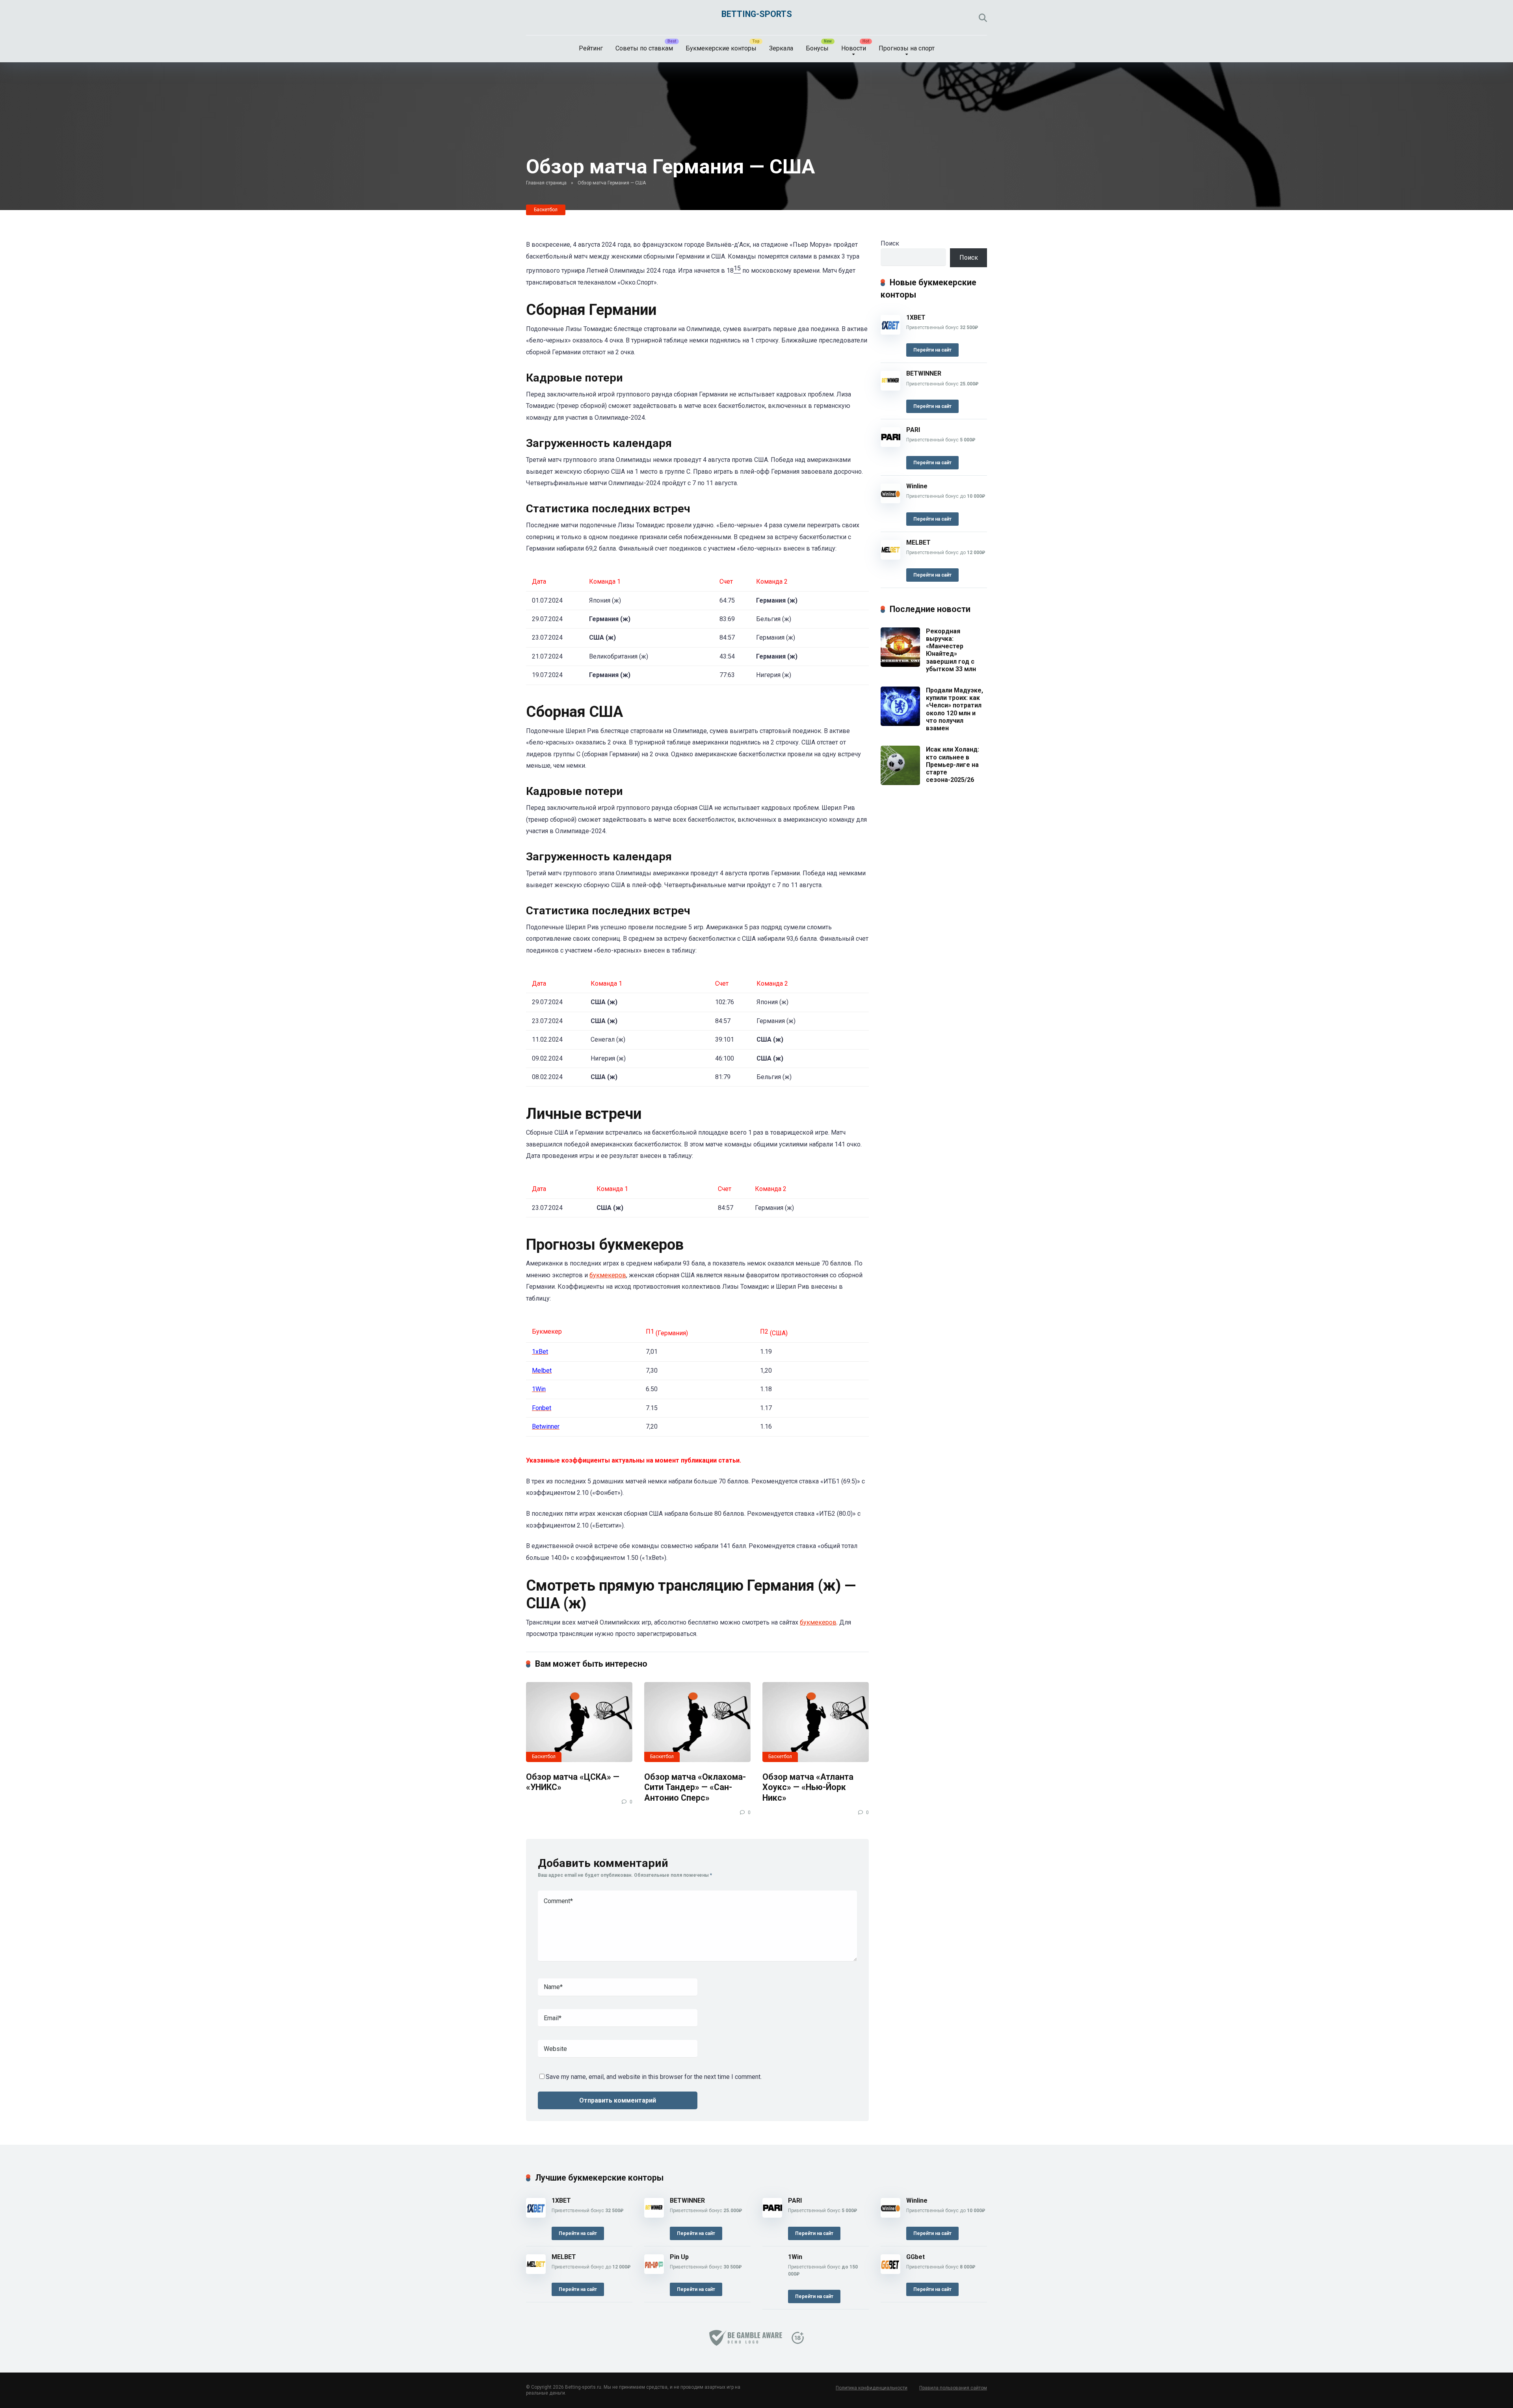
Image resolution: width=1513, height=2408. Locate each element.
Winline (917, 486)
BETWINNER (924, 373)
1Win (795, 2257)
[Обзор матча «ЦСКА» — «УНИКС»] (579, 1722)
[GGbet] (890, 2272)
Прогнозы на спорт (907, 48)
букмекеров (608, 1275)
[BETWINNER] (890, 388)
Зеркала (781, 48)
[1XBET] (890, 332)
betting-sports (757, 14)
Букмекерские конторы (721, 48)
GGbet (915, 2257)
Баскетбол (546, 210)
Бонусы (817, 48)
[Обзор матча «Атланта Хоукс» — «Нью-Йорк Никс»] (816, 1722)
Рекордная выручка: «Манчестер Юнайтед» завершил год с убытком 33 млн (951, 650)
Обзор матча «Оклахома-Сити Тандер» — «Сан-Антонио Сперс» (695, 1787)
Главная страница (546, 183)
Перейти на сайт (932, 350)
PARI (913, 430)
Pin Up (679, 2257)
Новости (854, 48)
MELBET (918, 542)
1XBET (916, 317)
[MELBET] (890, 557)
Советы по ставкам (644, 48)
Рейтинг (591, 48)
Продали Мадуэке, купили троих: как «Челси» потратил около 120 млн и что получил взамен (954, 709)
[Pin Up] (654, 2272)
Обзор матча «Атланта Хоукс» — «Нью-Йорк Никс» (808, 1787)
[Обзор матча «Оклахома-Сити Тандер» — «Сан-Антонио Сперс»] (697, 1722)
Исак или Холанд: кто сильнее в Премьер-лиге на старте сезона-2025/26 (953, 765)
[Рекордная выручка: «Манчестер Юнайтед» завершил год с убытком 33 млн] (900, 665)
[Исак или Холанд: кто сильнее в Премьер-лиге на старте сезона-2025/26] (900, 783)
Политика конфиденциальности (872, 2388)
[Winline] (890, 501)
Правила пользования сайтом (953, 2388)
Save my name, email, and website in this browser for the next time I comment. (654, 2077)
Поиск (890, 243)
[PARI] (890, 445)
